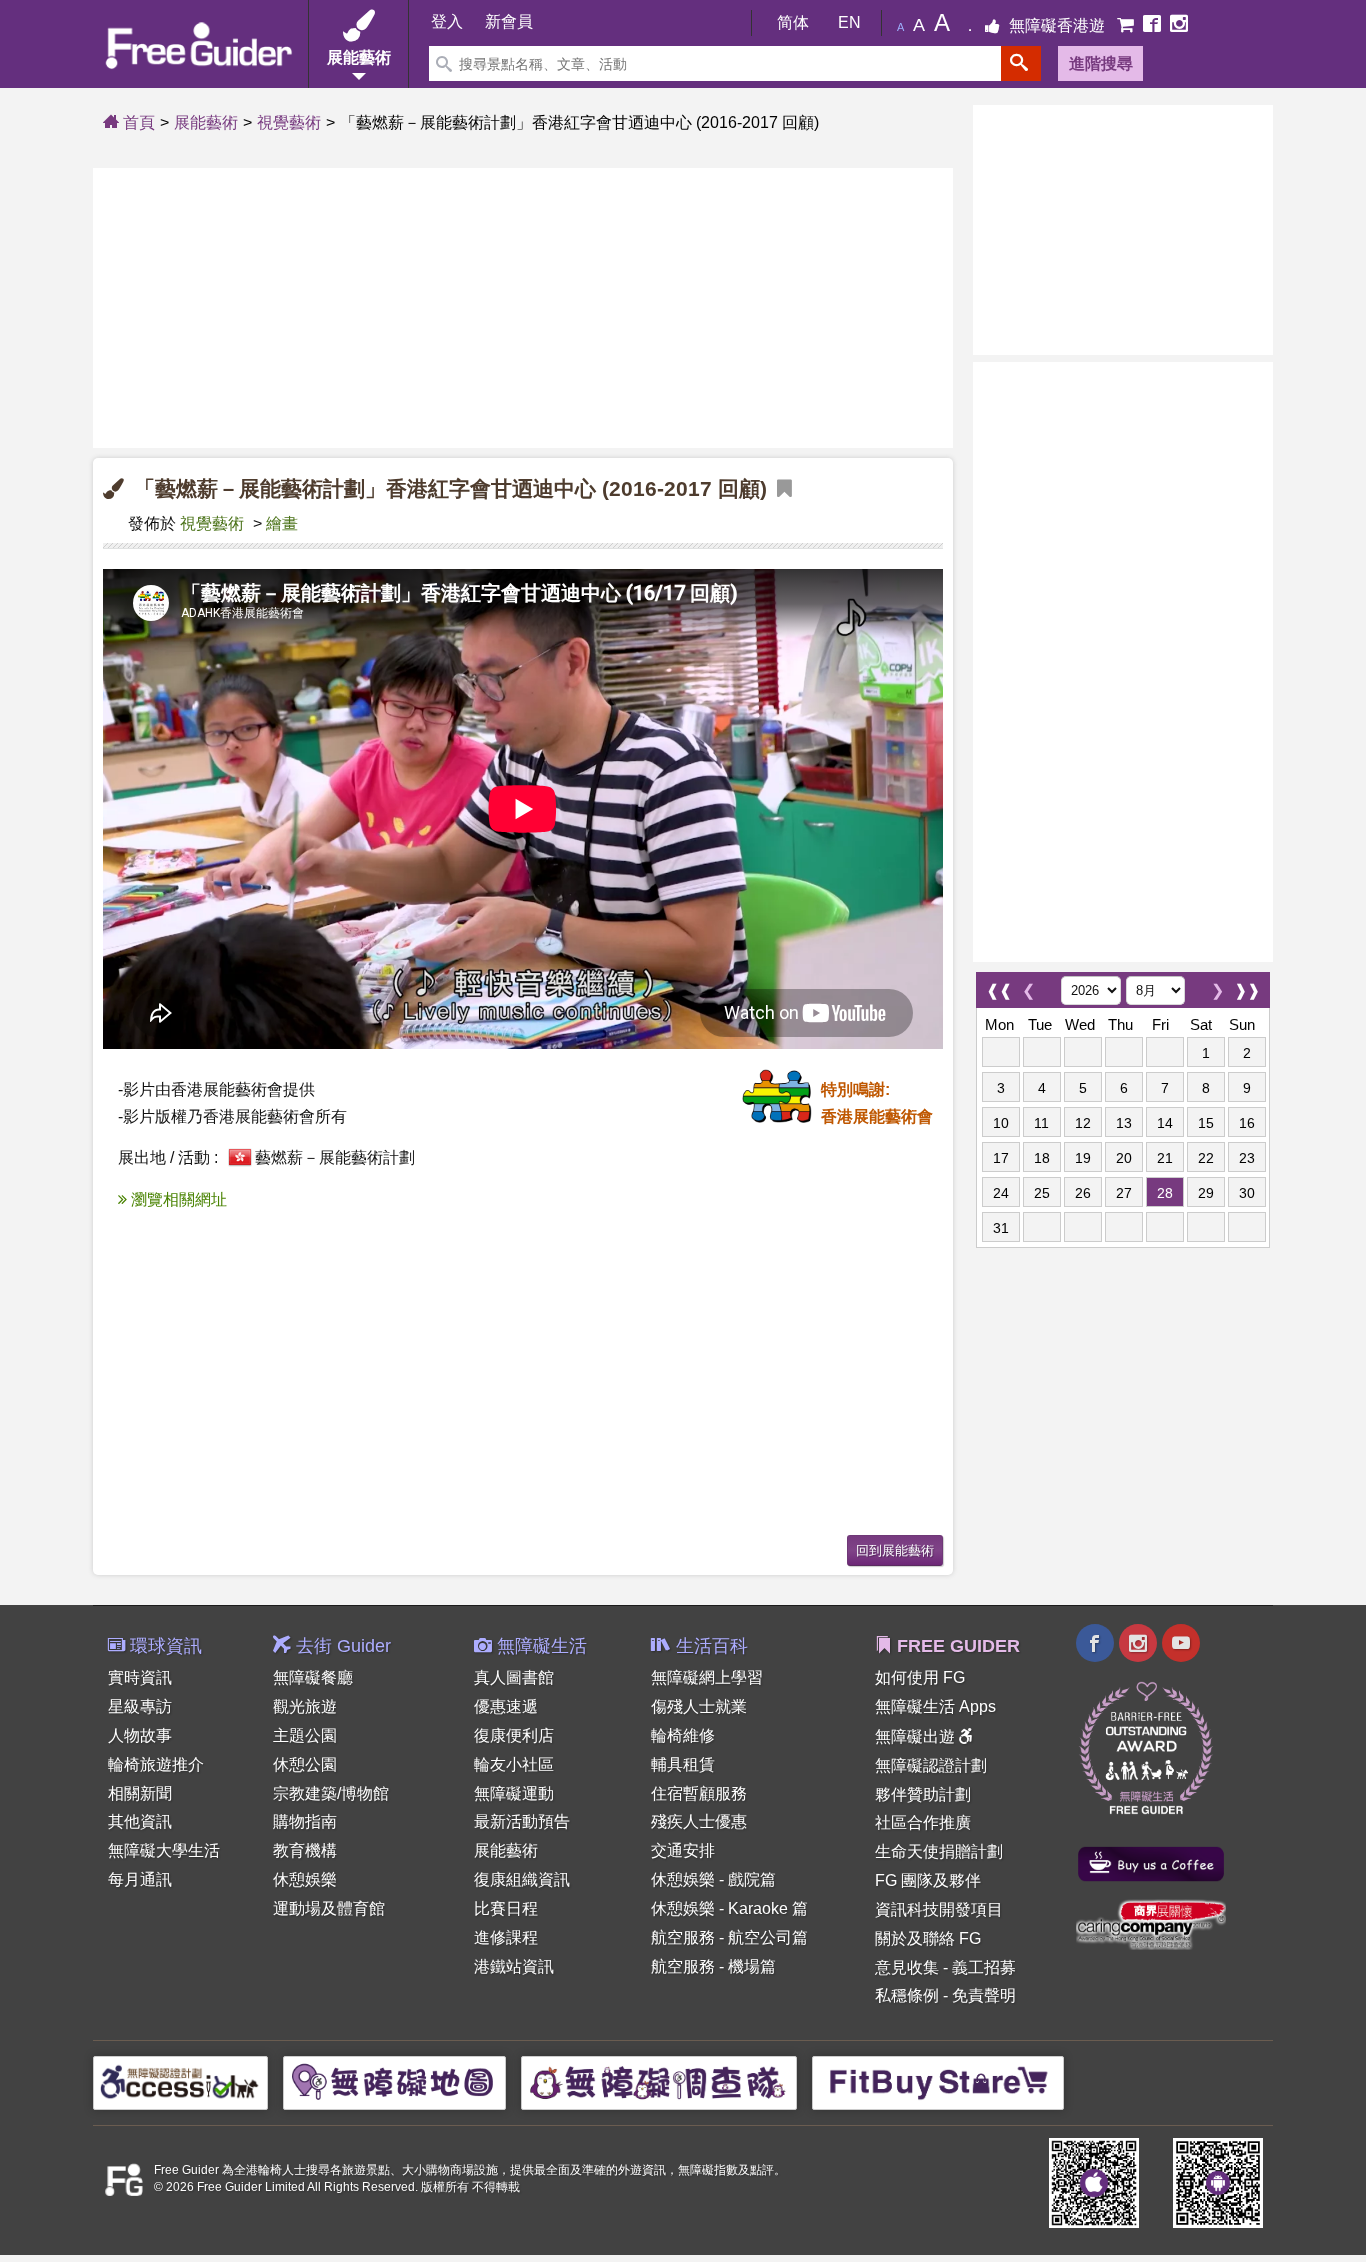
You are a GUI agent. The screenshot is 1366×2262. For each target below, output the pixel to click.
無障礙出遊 (917, 1736)
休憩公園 (305, 1764)
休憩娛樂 (305, 1879)
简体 (793, 22)
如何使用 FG (920, 1677)
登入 (447, 22)
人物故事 (140, 1735)
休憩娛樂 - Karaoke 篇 (729, 1908)
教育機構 (305, 1850)
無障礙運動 (514, 1793)
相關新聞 (140, 1793)
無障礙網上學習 (707, 1677)
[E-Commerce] (1127, 25)
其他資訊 (140, 1821)
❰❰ (999, 985)
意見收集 (907, 1967)
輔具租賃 (683, 1764)
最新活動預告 (522, 1821)
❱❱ (1247, 985)
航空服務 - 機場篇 (713, 1966)
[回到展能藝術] (895, 1548)
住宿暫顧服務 (699, 1793)
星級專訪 (140, 1706)
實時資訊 (140, 1677)
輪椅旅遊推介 (156, 1764)
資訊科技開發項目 (939, 1909)
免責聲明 (984, 1995)
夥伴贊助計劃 (923, 1794)
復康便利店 (514, 1735)
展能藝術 (206, 122)
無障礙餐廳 (313, 1677)
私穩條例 (907, 1995)
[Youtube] (1181, 1645)
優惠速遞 (506, 1706)
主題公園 (305, 1735)
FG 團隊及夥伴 (928, 1880)
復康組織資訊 (522, 1879)
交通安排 (683, 1850)
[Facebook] (1154, 25)
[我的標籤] (784, 489)
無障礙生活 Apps (935, 1706)
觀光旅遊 (305, 1706)
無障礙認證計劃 (931, 1765)
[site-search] (1021, 63)
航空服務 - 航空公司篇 (729, 1937)
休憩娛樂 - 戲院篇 (713, 1879)
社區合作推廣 (923, 1822)
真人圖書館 (514, 1677)
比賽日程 (506, 1908)
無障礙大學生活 (164, 1850)
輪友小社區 (514, 1764)
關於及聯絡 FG (928, 1938)
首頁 (137, 122)
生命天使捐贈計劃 (939, 1851)
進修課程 (506, 1937)
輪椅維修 (683, 1735)
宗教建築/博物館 (331, 1793)
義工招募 (984, 1967)
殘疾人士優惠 (699, 1821)
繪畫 (282, 523)
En (849, 22)
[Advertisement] (523, 308)
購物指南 (305, 1821)
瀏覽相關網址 (177, 1199)
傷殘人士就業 (699, 1706)
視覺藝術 (289, 122)
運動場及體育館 (329, 1908)
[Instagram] (1179, 25)
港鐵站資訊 (514, 1966)
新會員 (509, 22)
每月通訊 (140, 1879)
